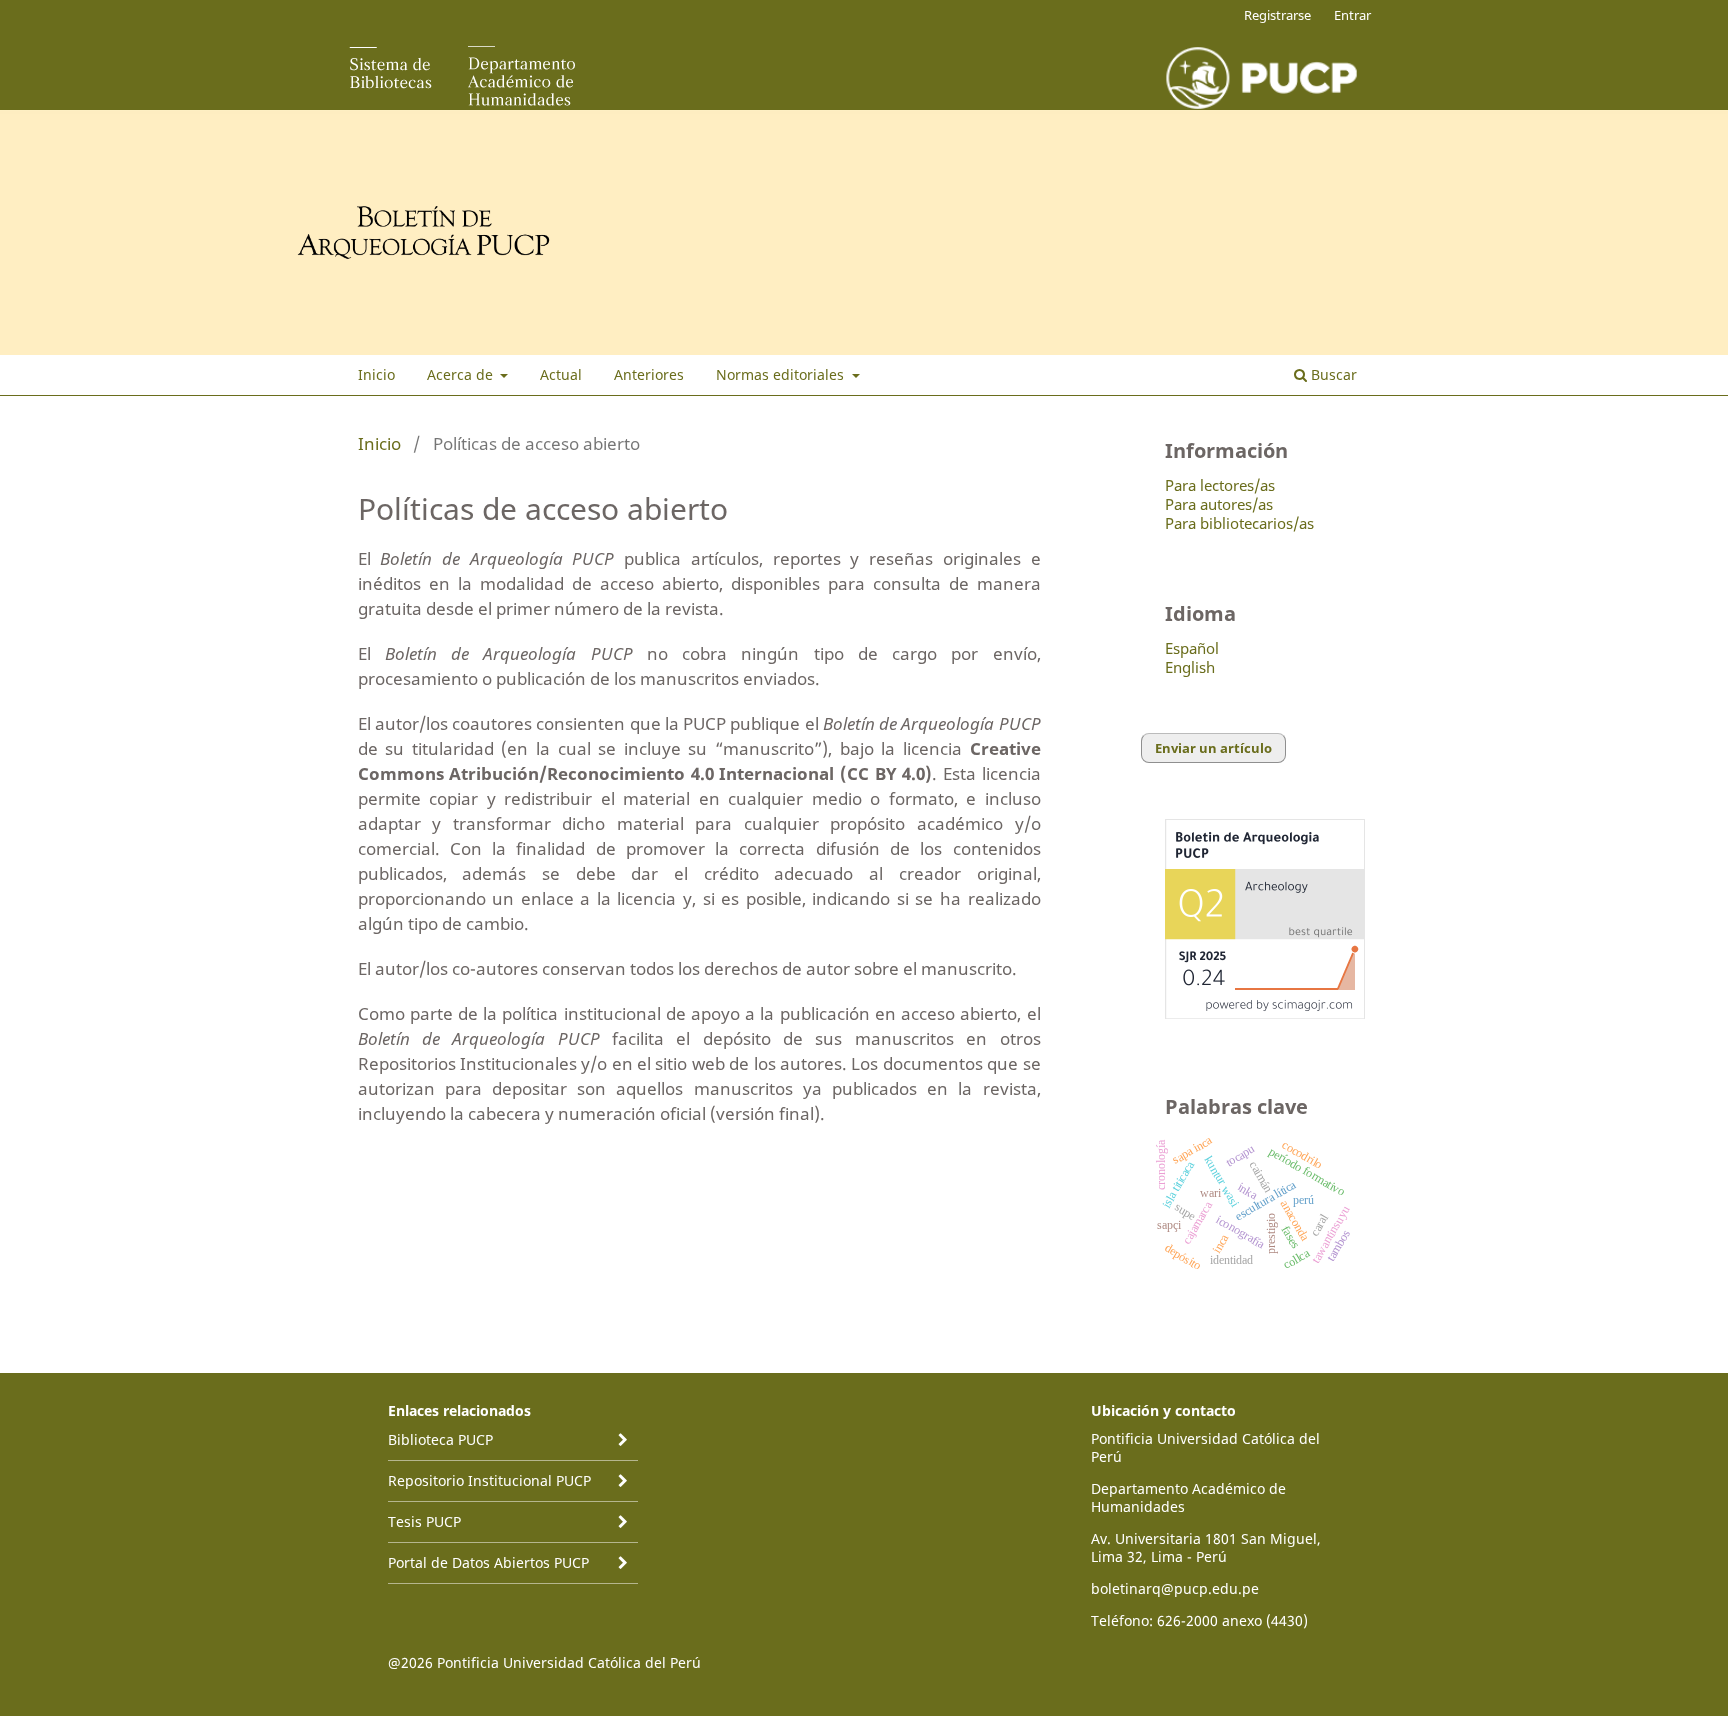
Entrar (1352, 15)
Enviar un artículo (1213, 748)
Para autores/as (1219, 504)
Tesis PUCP (424, 1521)
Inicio (376, 374)
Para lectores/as (1220, 485)
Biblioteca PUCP (440, 1439)
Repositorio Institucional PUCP (489, 1480)
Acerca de (462, 374)
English (1190, 667)
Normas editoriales (782, 374)
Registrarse (1277, 15)
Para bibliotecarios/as (1239, 523)
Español (1192, 648)
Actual (561, 374)
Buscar (1332, 374)
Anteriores (649, 374)
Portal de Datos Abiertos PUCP (488, 1562)
